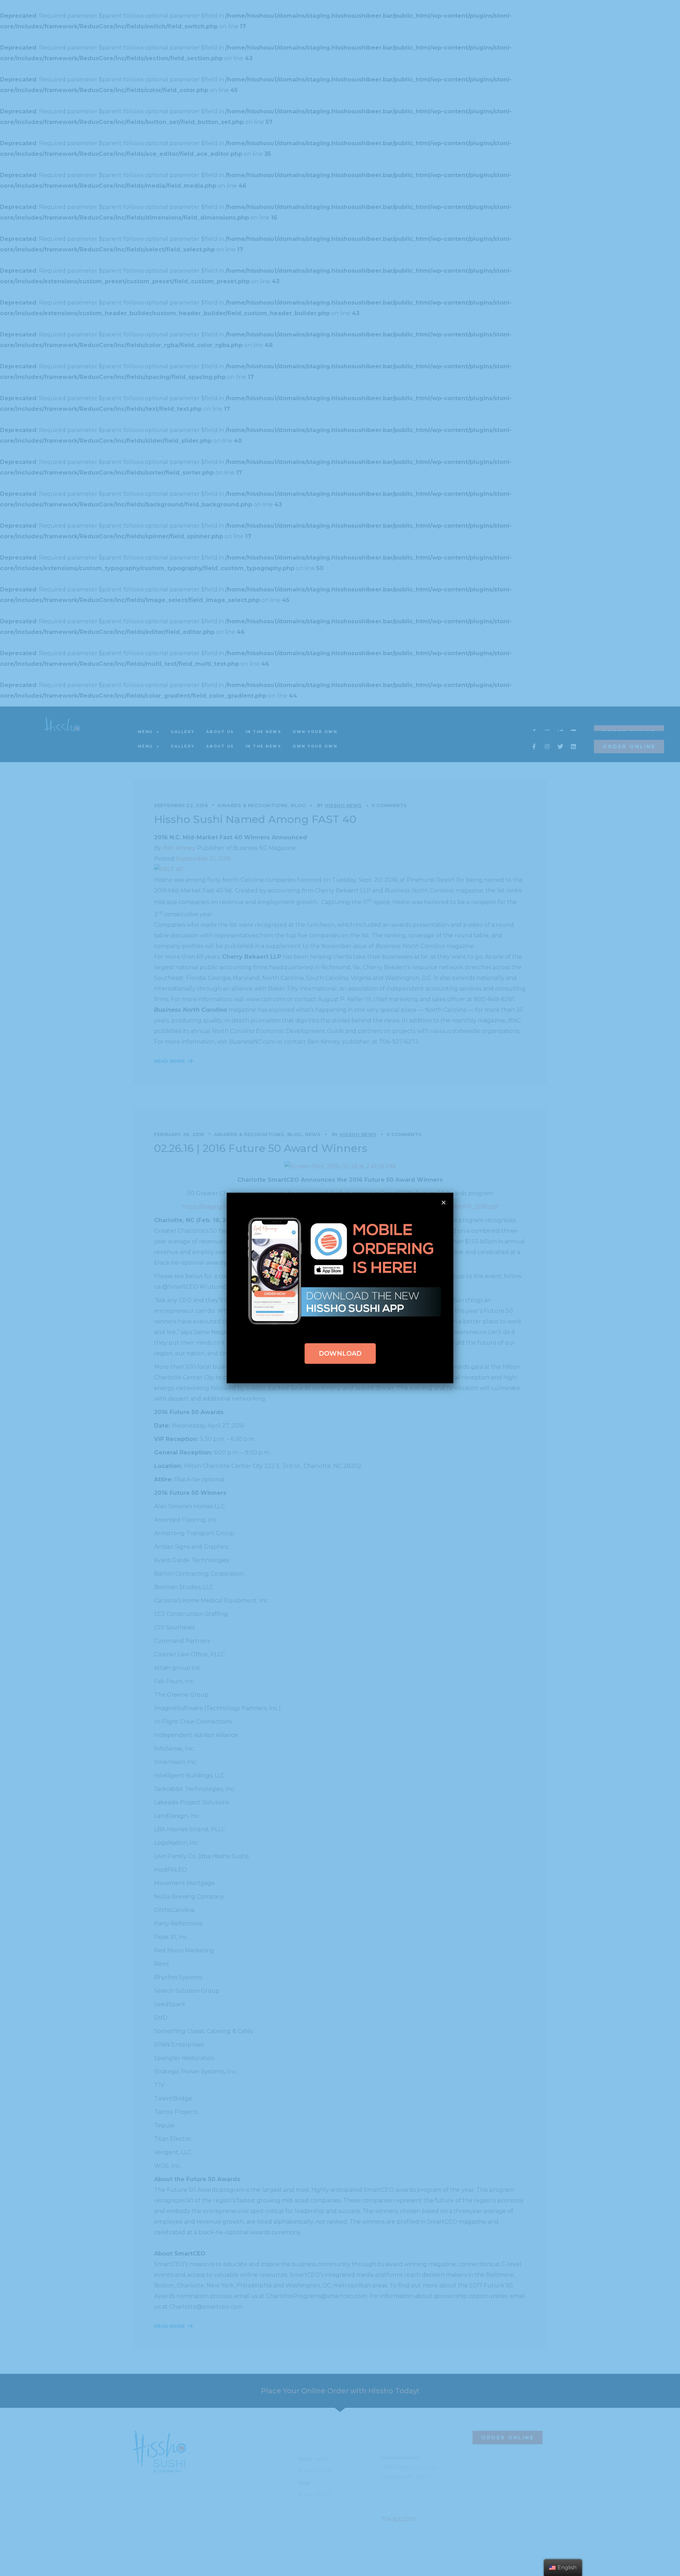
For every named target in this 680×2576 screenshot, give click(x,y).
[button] (340, 1354)
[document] (340, 1288)
